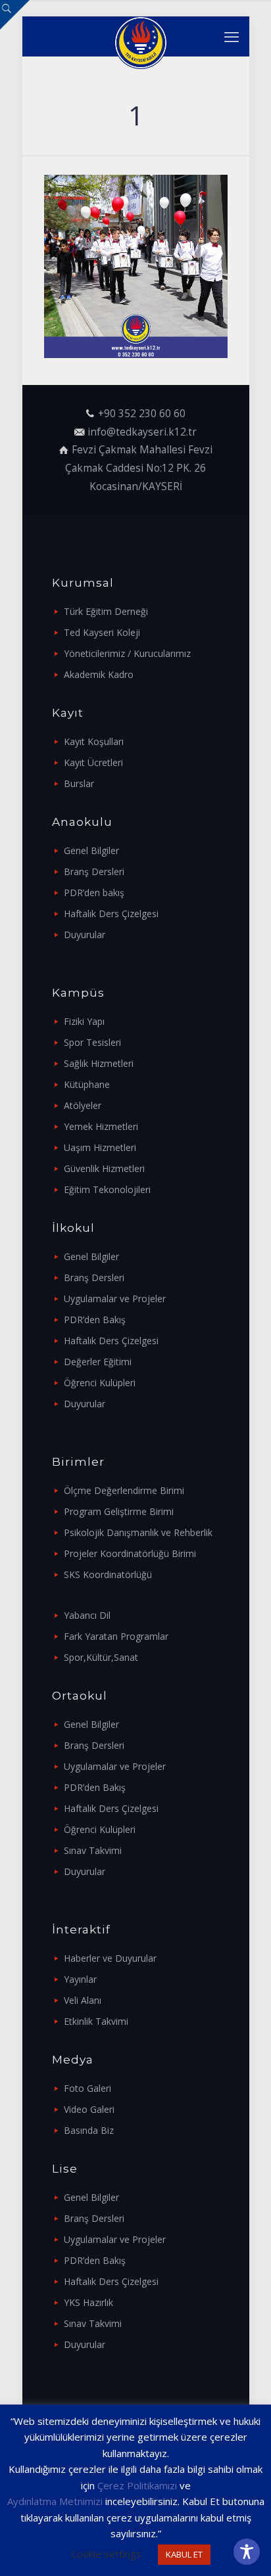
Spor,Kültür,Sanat (101, 1657)
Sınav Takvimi (93, 1850)
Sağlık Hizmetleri (99, 1063)
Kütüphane (87, 1084)
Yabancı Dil (87, 1615)
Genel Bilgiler (91, 850)
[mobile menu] (232, 36)
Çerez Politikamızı (137, 2485)
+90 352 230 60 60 (142, 414)
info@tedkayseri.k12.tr (142, 432)
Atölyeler (83, 1105)
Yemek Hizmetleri (101, 1126)
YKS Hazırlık (88, 2302)
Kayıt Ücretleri (93, 762)
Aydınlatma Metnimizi (55, 2501)
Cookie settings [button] (106, 2554)
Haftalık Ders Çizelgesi (111, 914)
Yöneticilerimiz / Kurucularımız (127, 653)
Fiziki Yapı (84, 1021)
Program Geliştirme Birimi (119, 1511)
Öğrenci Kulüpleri (100, 1383)
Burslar (79, 783)
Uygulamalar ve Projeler (115, 1299)
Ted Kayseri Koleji (102, 632)
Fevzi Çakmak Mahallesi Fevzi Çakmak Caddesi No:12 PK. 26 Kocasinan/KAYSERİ (139, 468)
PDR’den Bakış (95, 1320)
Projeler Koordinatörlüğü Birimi (130, 1553)
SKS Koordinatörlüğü (108, 1574)
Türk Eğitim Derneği (106, 611)
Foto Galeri (87, 2088)
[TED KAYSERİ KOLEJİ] (141, 36)
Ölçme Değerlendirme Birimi (124, 1490)
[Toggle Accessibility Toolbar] (247, 2552)
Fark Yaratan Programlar (116, 1636)
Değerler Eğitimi (98, 1362)
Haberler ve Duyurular (110, 1958)
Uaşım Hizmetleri (100, 1147)
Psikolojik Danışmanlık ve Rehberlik (138, 1532)
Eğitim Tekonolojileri (107, 1189)
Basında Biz (89, 2130)
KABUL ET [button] (184, 2554)
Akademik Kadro (99, 674)
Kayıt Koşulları (94, 741)
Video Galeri (89, 2109)
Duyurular (85, 935)
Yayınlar (80, 1979)
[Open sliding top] (15, 15)
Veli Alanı (83, 2000)
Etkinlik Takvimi (96, 2021)
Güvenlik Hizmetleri (104, 1168)
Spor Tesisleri (92, 1042)
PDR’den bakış (94, 893)
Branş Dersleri (94, 871)
